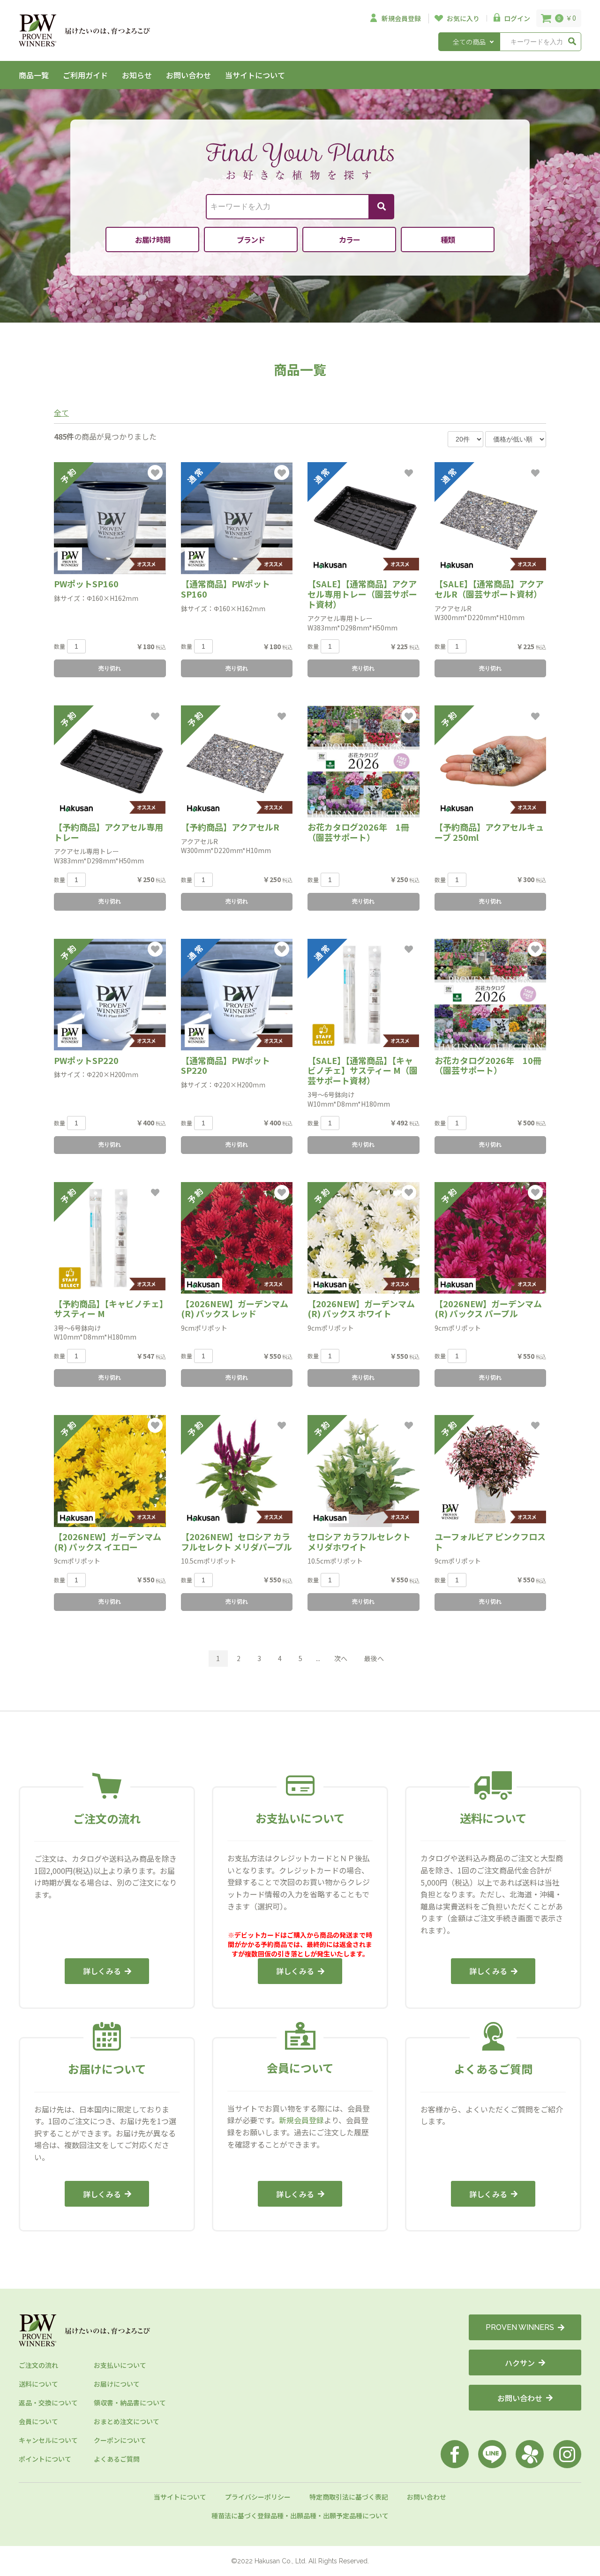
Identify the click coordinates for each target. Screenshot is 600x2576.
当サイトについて (255, 75)
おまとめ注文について (127, 2421)
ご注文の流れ (38, 2365)
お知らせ (137, 75)
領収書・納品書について (130, 2403)
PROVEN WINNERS (520, 2327)
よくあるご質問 (117, 2459)
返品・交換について (48, 2403)
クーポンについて (120, 2440)
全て (61, 412)
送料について (38, 2384)
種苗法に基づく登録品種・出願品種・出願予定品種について (300, 2516)
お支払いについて (120, 2365)
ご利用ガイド (85, 75)
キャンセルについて (48, 2440)
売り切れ (110, 668)
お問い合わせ (188, 75)
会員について (38, 2421)
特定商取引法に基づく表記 (349, 2497)
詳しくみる (102, 1971)
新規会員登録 (301, 2120)
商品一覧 (34, 75)
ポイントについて (45, 2459)
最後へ (374, 1658)
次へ (341, 1658)
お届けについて (117, 2384)
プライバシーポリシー (258, 2497)
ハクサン (520, 2363)
